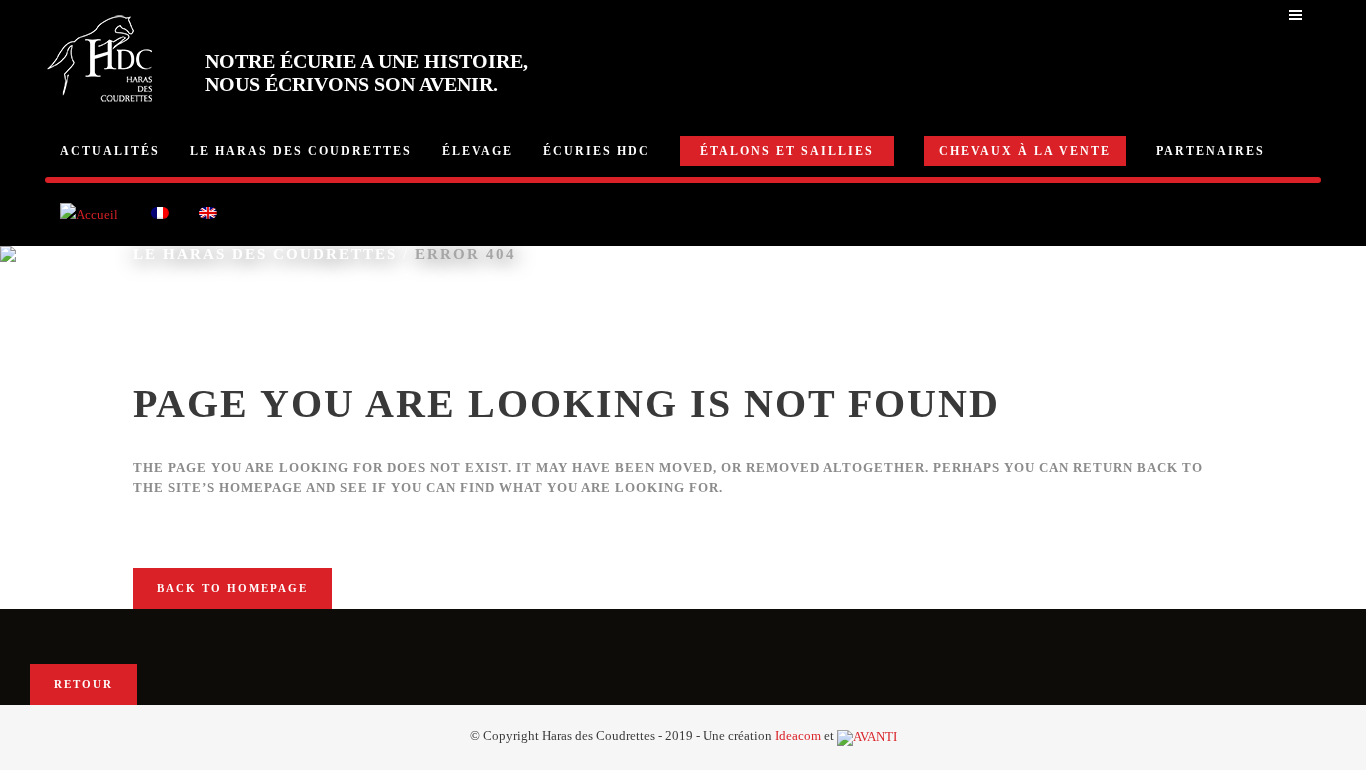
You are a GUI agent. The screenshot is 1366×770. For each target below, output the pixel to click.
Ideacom (798, 735)
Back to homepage (232, 588)
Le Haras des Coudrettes (265, 254)
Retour (83, 684)
